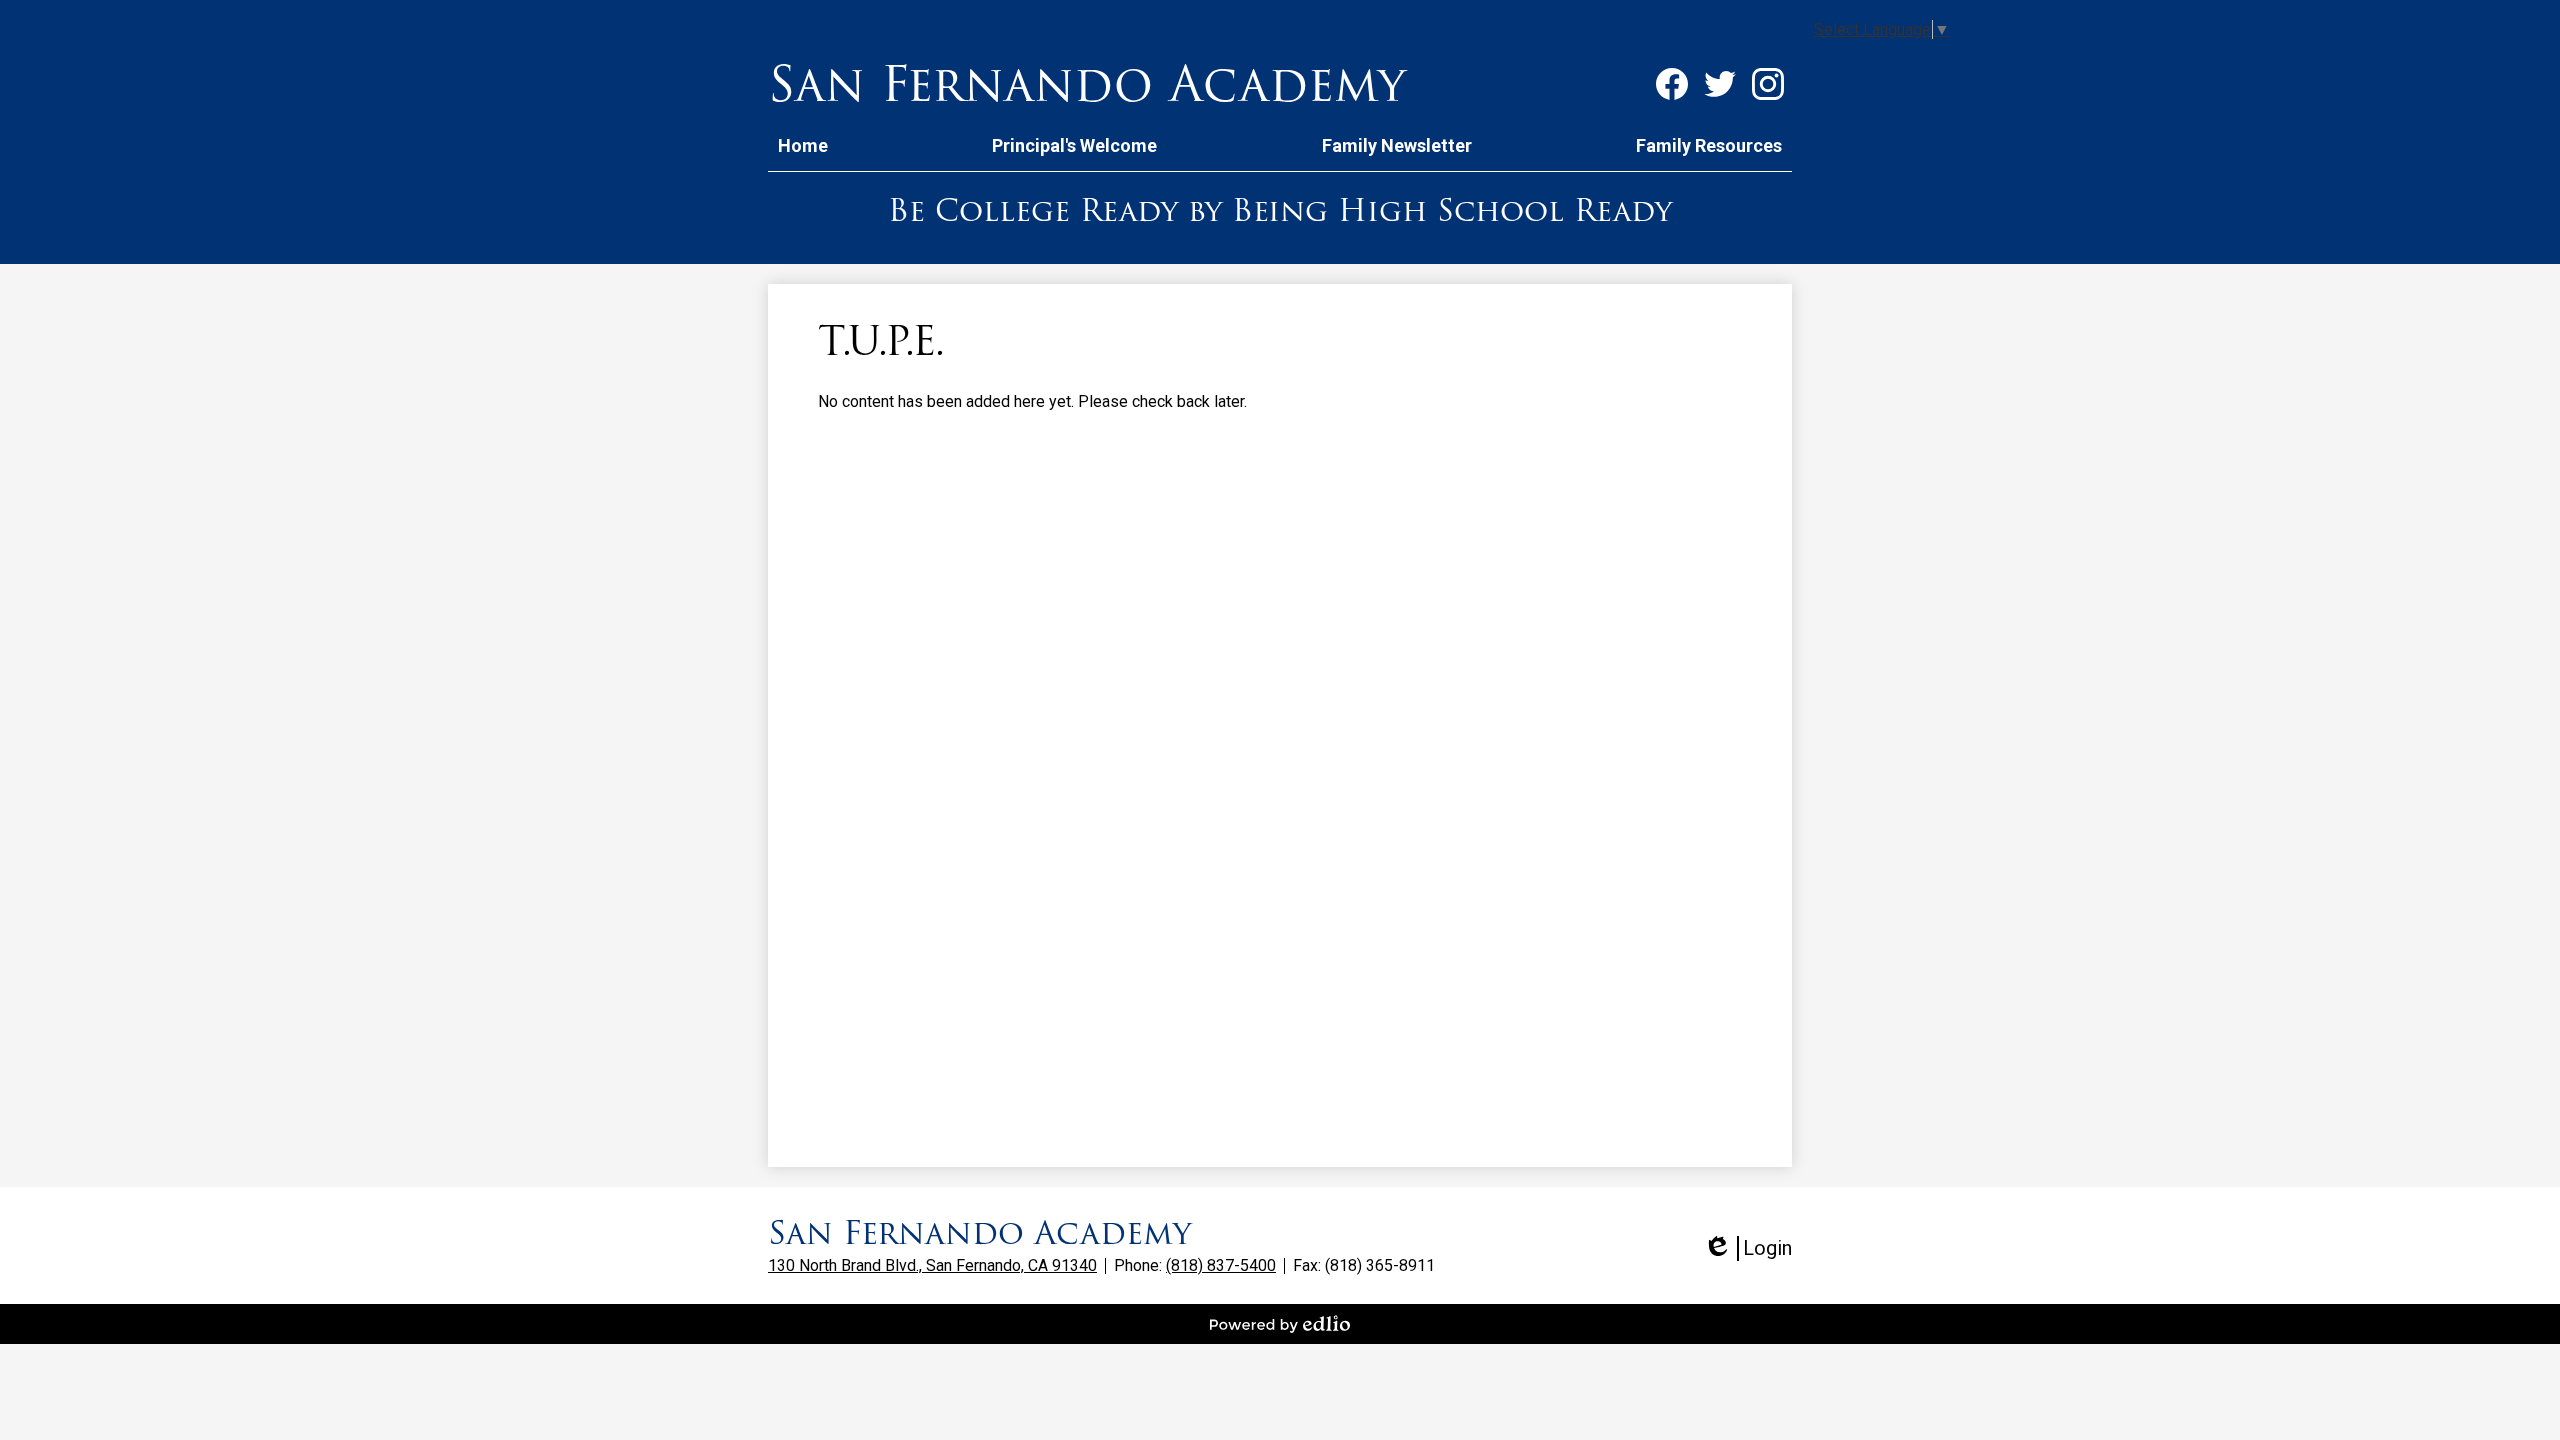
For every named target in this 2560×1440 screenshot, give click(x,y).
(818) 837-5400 (1221, 1265)
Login (1747, 1248)
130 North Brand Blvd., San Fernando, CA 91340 (932, 1265)
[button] (1074, 145)
